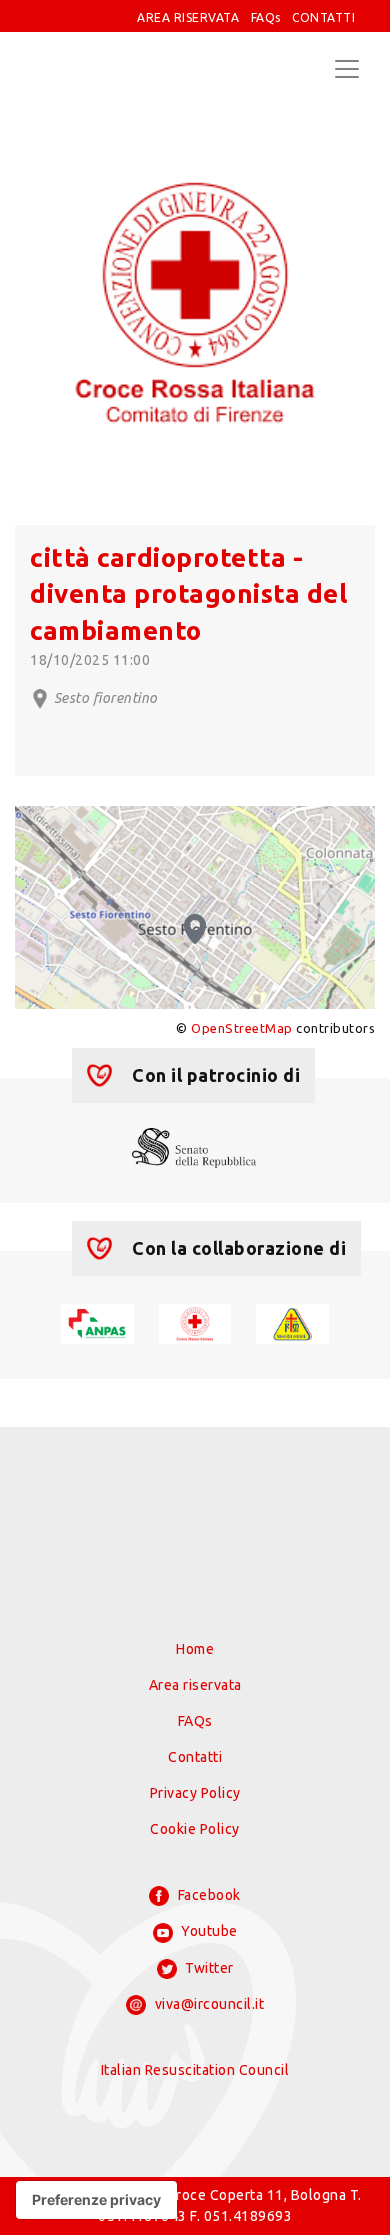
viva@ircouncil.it (207, 2004)
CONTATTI (323, 17)
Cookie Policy (195, 1829)
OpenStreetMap (242, 1028)
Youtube (208, 1931)
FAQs (266, 17)
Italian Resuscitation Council (195, 2070)
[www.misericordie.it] (292, 1322)
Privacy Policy (195, 1793)
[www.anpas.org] (97, 1322)
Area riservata (195, 1685)
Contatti (195, 1757)
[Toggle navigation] (347, 69)
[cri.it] (195, 1322)
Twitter (208, 1968)
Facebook (207, 1895)
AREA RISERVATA (188, 17)
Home (195, 1649)
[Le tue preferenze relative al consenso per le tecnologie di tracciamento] (96, 2200)
